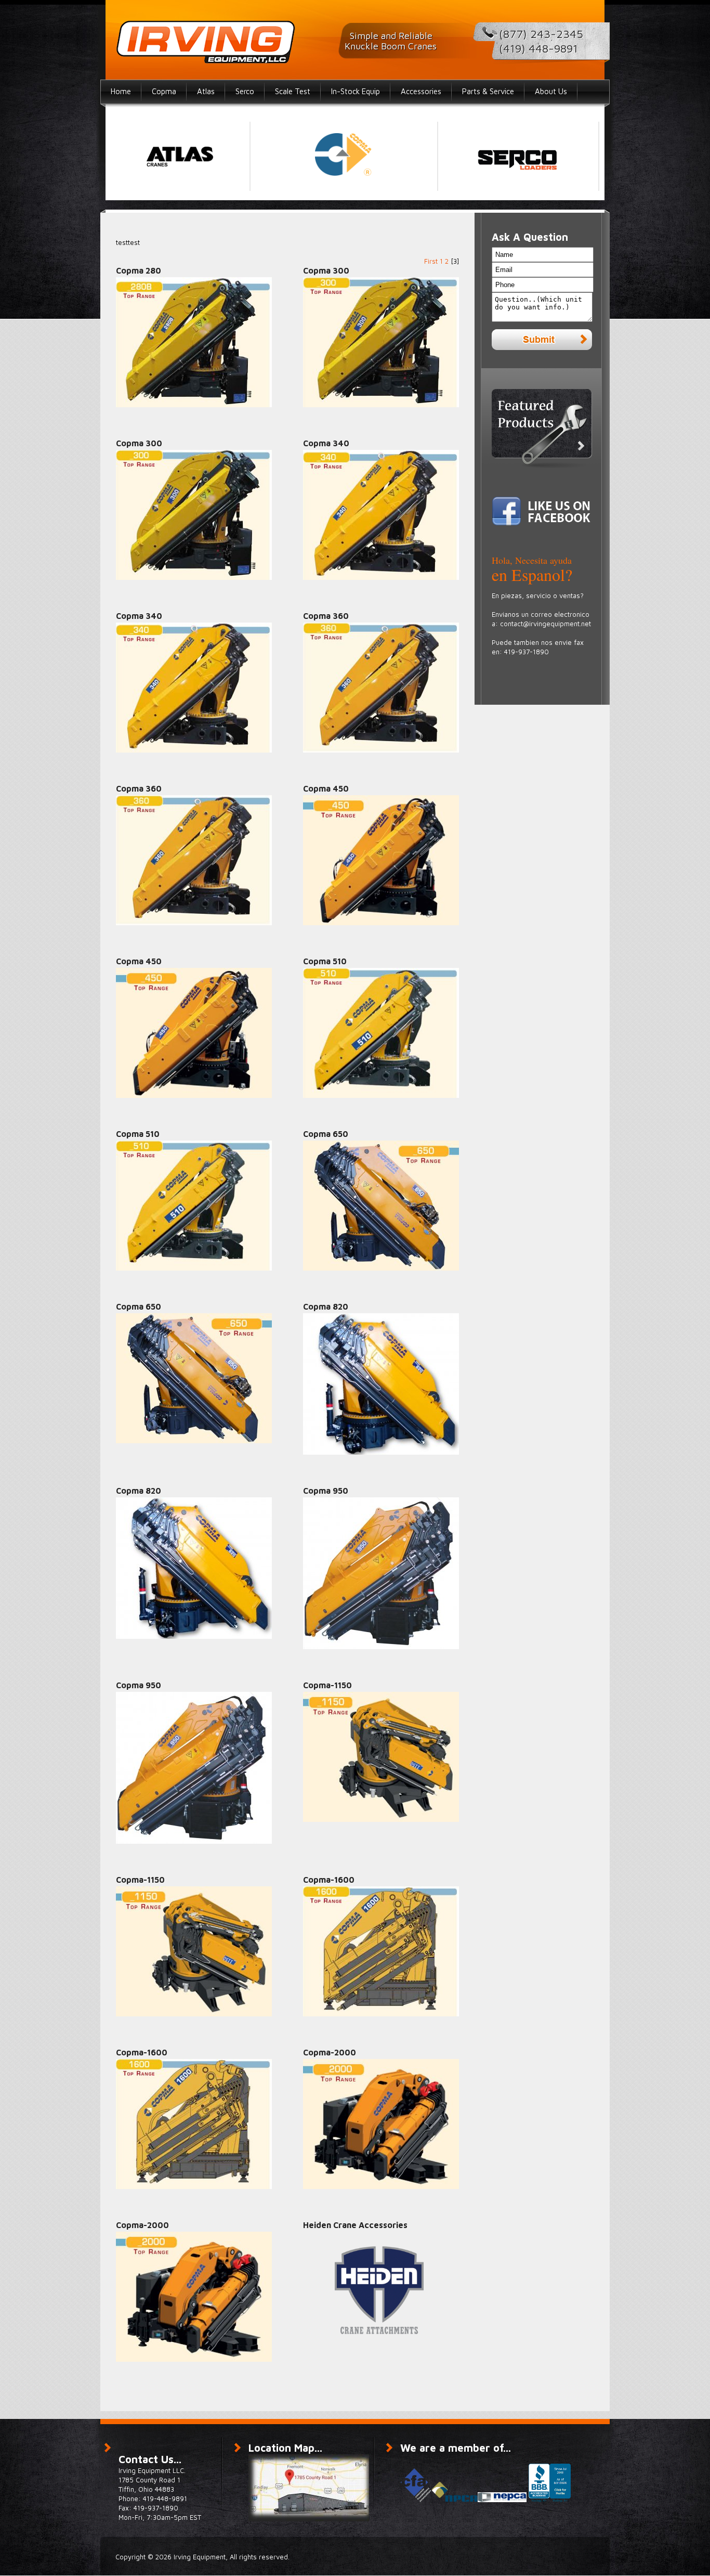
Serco (245, 91)
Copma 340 (326, 443)
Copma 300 (326, 270)
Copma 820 (326, 1306)
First (431, 261)
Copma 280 (139, 270)
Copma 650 (326, 1134)
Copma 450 (326, 788)
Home (121, 91)
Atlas (206, 91)
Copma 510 (325, 961)
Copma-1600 (329, 1880)
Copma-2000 (330, 2052)
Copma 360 (326, 616)
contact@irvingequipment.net (545, 624)
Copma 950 (326, 1491)
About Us (551, 91)
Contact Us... (150, 2459)
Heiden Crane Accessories (355, 2225)
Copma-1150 (327, 1685)
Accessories (421, 91)
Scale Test (293, 91)
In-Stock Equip (356, 91)
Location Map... (285, 2448)
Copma (164, 91)
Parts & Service (488, 91)
